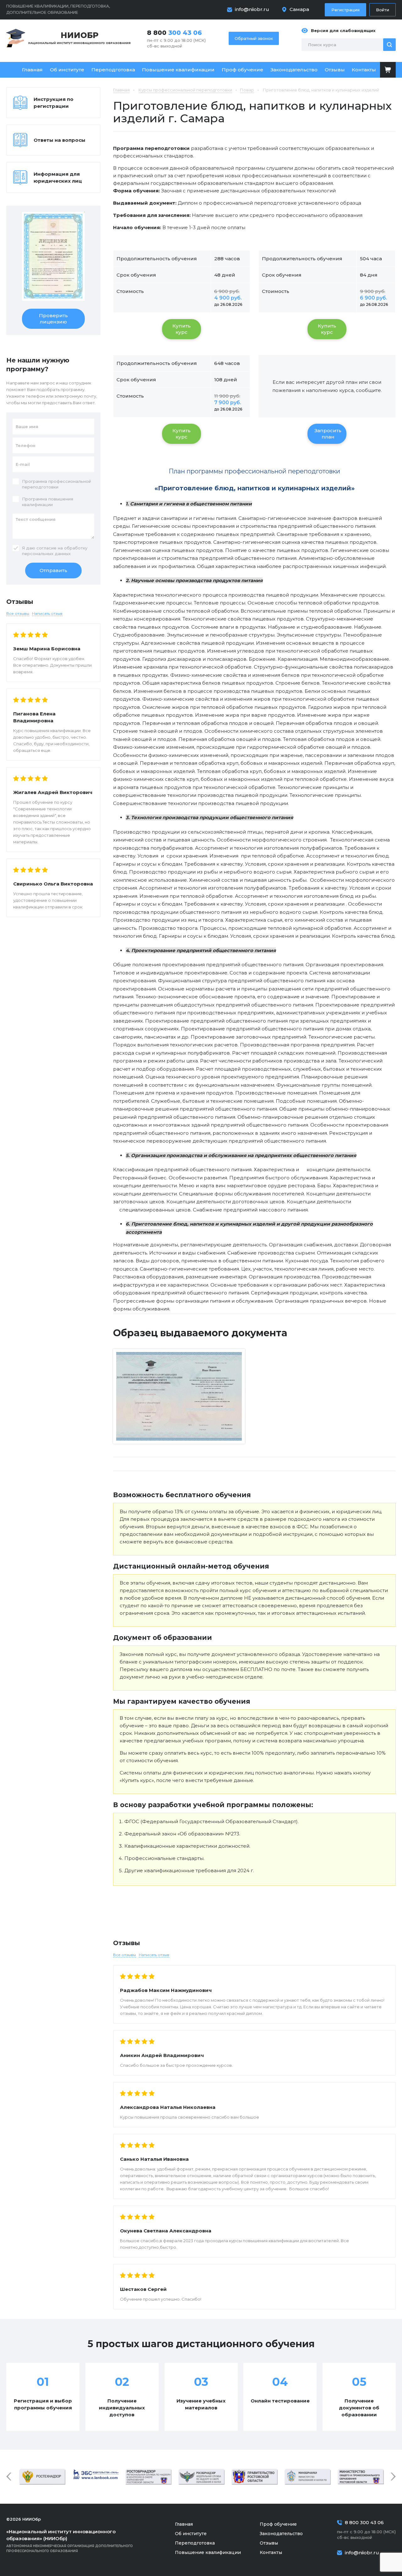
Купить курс (182, 329)
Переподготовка (113, 70)
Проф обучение (242, 70)
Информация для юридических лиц (58, 177)
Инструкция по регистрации (54, 103)
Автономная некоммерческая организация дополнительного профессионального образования (70, 2541)
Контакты (364, 70)
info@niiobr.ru (252, 9)
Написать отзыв (154, 1955)
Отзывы (335, 70)
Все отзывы (125, 1955)
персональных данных (46, 554)
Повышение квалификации (178, 70)
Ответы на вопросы (60, 140)
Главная (32, 70)
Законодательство (294, 70)
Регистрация (345, 10)
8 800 (174, 33)
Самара (299, 9)
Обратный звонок (254, 38)
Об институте (67, 70)
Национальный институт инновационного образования (79, 38)
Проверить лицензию (53, 319)
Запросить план (328, 434)
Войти (383, 10)
